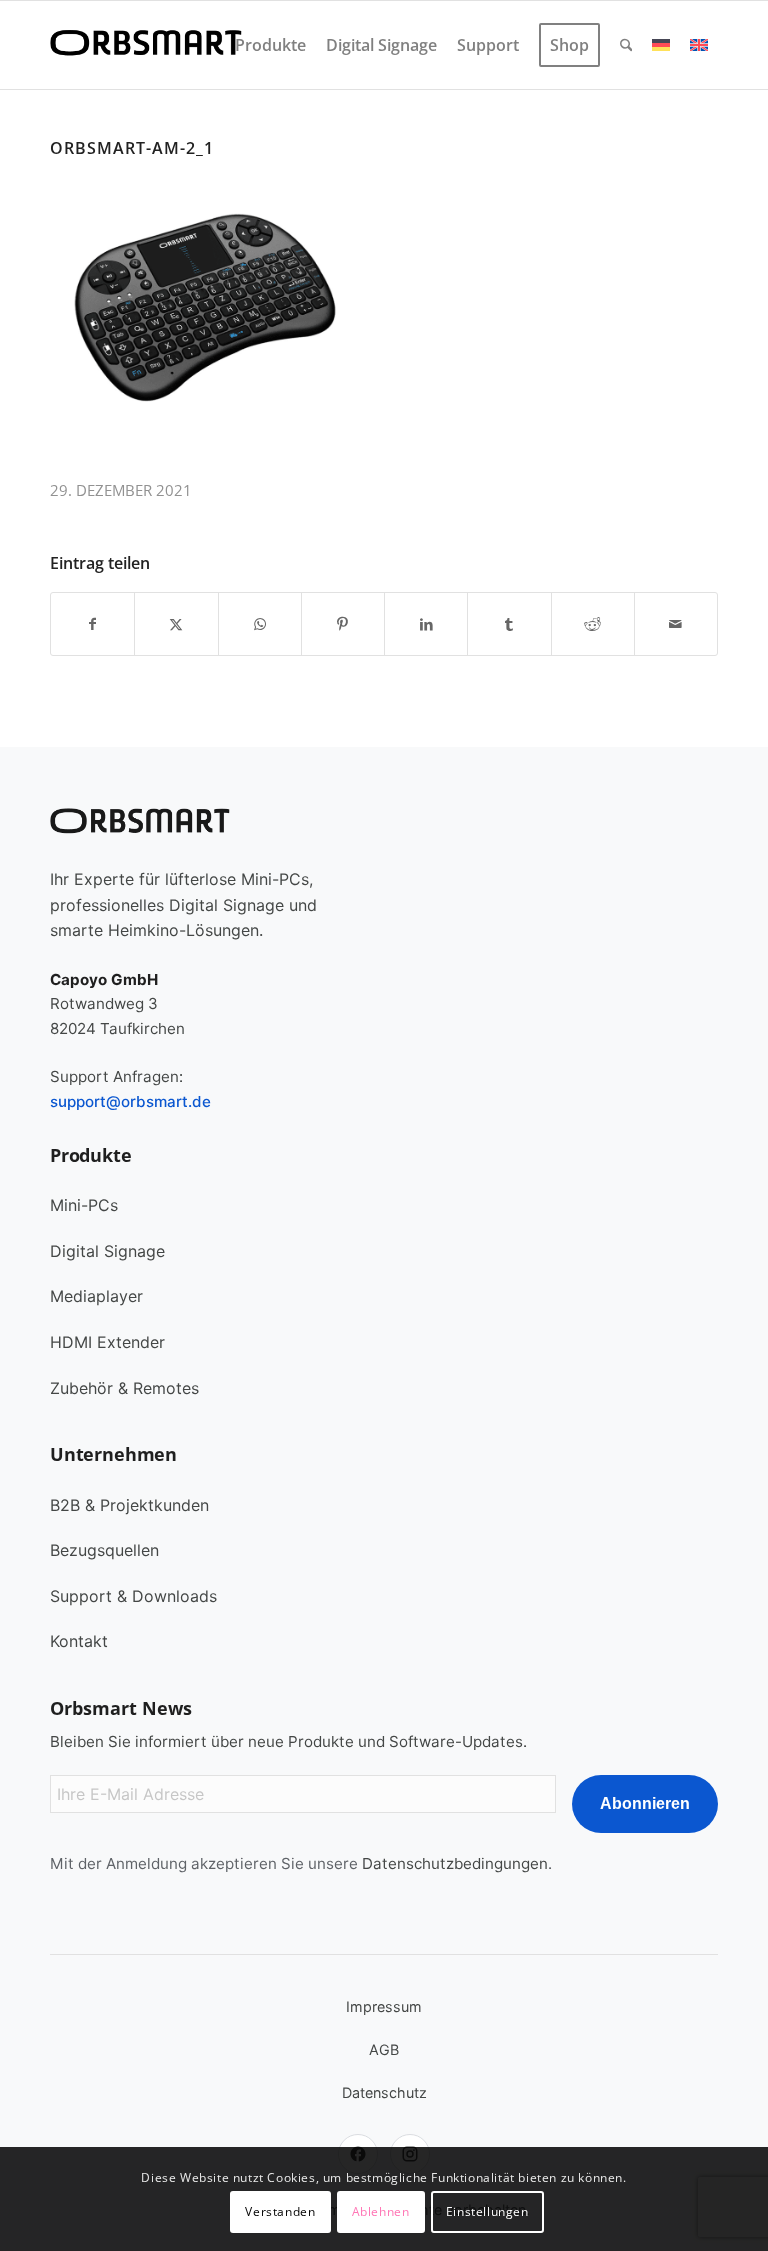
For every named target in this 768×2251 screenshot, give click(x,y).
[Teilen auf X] (176, 624)
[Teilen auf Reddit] (593, 624)
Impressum (384, 2006)
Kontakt (79, 1641)
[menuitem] (270, 45)
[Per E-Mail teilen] (676, 624)
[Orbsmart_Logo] (146, 45)
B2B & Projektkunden (129, 1505)
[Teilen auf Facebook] (92, 624)
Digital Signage (107, 1251)
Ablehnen (381, 2211)
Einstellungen (487, 2211)
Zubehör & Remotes (124, 1388)
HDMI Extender (107, 1342)
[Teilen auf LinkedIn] (426, 624)
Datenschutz (384, 2092)
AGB (384, 2049)
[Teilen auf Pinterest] (343, 624)
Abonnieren (645, 1803)
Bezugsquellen (104, 1550)
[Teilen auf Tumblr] (509, 624)
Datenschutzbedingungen (455, 1863)
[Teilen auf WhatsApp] (260, 624)
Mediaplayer (96, 1296)
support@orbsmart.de (130, 1101)
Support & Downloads (133, 1596)
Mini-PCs (84, 1205)
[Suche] (626, 45)
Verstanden (280, 2211)
